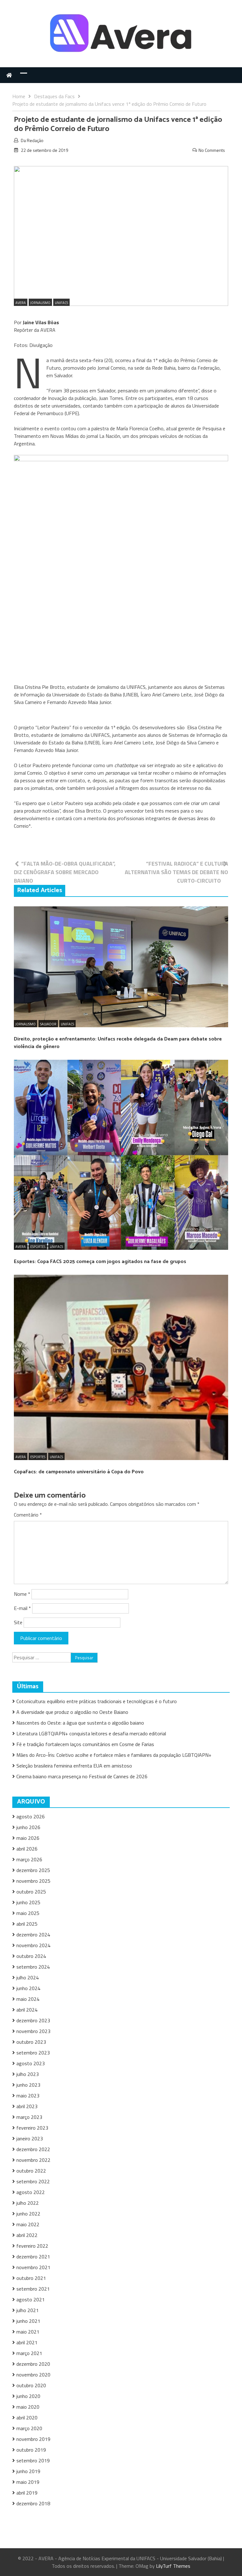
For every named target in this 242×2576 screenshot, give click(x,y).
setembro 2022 (33, 2181)
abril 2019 (27, 2493)
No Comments (212, 150)
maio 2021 (28, 2332)
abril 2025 (27, 1924)
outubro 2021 (31, 2278)
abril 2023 (27, 2106)
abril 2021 (27, 2342)
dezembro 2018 (33, 2503)
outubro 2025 (31, 1892)
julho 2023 (28, 2074)
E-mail (22, 1608)
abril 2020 (27, 2418)
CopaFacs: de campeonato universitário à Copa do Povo (79, 1472)
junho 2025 (28, 1902)
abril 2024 (27, 2010)
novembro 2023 (33, 2031)
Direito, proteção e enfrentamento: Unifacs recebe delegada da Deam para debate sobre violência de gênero (118, 1043)
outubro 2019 (31, 2450)
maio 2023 (28, 2096)
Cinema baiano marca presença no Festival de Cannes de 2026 (82, 1776)
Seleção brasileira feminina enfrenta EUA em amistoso (74, 1766)
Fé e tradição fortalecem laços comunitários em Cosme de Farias (85, 1744)
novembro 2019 (33, 2439)
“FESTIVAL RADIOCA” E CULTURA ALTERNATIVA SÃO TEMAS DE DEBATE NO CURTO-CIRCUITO (176, 872)
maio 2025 (28, 1913)
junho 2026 (28, 1827)
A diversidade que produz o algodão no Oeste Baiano (72, 1712)
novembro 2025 (33, 1881)
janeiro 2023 (30, 2138)
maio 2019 (28, 2482)
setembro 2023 (33, 2053)
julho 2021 (28, 2310)
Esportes (38, 1247)
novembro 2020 (33, 2375)
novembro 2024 (33, 1945)
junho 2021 (28, 2321)
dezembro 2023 (33, 2020)
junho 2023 (28, 2085)
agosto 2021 (31, 2299)
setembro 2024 (33, 1967)
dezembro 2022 (33, 2149)
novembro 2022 (33, 2160)
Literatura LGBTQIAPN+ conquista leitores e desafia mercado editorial (91, 1733)
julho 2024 (28, 1977)
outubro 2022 (31, 2171)
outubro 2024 (31, 1956)
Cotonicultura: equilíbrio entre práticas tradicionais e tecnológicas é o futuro (97, 1701)
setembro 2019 (33, 2460)
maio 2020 (28, 2407)
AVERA (21, 303)
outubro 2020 (31, 2385)
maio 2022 (28, 2224)
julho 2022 (28, 2203)
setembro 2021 (33, 2289)
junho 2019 (28, 2471)
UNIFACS (61, 303)
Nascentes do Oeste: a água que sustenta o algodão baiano (80, 1723)
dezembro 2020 (33, 2364)
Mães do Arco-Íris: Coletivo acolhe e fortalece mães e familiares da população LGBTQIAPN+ (114, 1755)
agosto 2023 (31, 2063)
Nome (22, 1594)
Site (18, 1622)
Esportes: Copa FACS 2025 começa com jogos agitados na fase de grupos (100, 1262)
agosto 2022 (31, 2192)
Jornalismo (40, 303)
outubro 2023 (31, 2042)
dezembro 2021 (33, 2257)
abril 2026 (27, 1849)
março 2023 (29, 2117)
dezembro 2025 (33, 1870)
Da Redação (32, 140)
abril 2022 (27, 2235)
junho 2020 (28, 2396)
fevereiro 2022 (32, 2246)
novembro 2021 (33, 2267)
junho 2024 (28, 1988)
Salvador (48, 1024)
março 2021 (29, 2353)
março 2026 (29, 1859)
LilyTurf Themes (173, 2566)
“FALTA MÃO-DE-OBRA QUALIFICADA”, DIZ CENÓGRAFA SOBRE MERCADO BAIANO (65, 872)
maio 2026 (28, 1838)
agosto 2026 (31, 1816)
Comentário (28, 1515)
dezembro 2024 (33, 1935)
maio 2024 (28, 1999)
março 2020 (29, 2428)
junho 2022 (28, 2214)
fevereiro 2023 (32, 2128)
